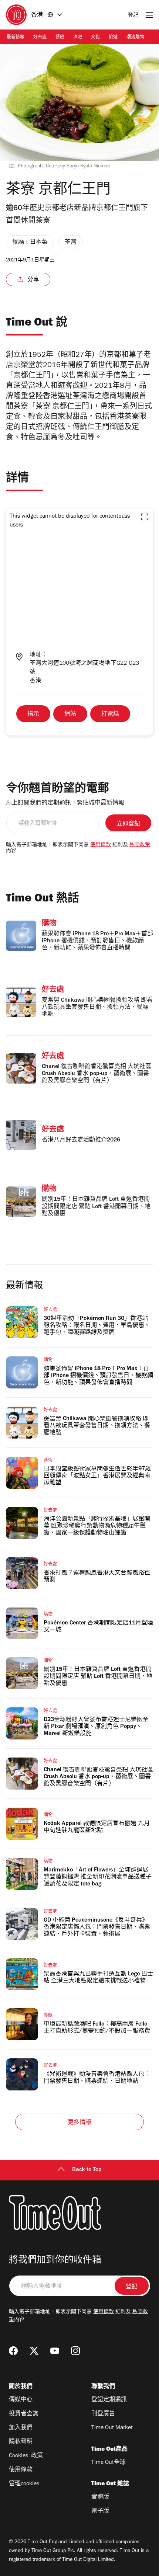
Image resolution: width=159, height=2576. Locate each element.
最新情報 (16, 38)
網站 (70, 715)
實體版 (100, 2497)
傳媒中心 (21, 2400)
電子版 (100, 2511)
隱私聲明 (21, 2442)
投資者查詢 (24, 2414)
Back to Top (87, 2170)
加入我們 (21, 2428)
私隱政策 (140, 845)
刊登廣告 (103, 2414)
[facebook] (13, 2351)
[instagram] (75, 2351)
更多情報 (80, 2123)
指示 (33, 715)
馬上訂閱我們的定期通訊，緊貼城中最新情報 (65, 803)
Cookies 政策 (26, 2456)
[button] (145, 517)
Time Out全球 (109, 2463)
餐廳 (60, 38)
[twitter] (34, 2351)
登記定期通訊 (109, 2400)
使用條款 (101, 845)
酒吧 (78, 38)
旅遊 (113, 38)
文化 (95, 38)
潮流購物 (135, 38)
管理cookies (24, 2484)
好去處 (40, 38)
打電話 (110, 715)
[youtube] (55, 2351)
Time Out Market (112, 2428)
